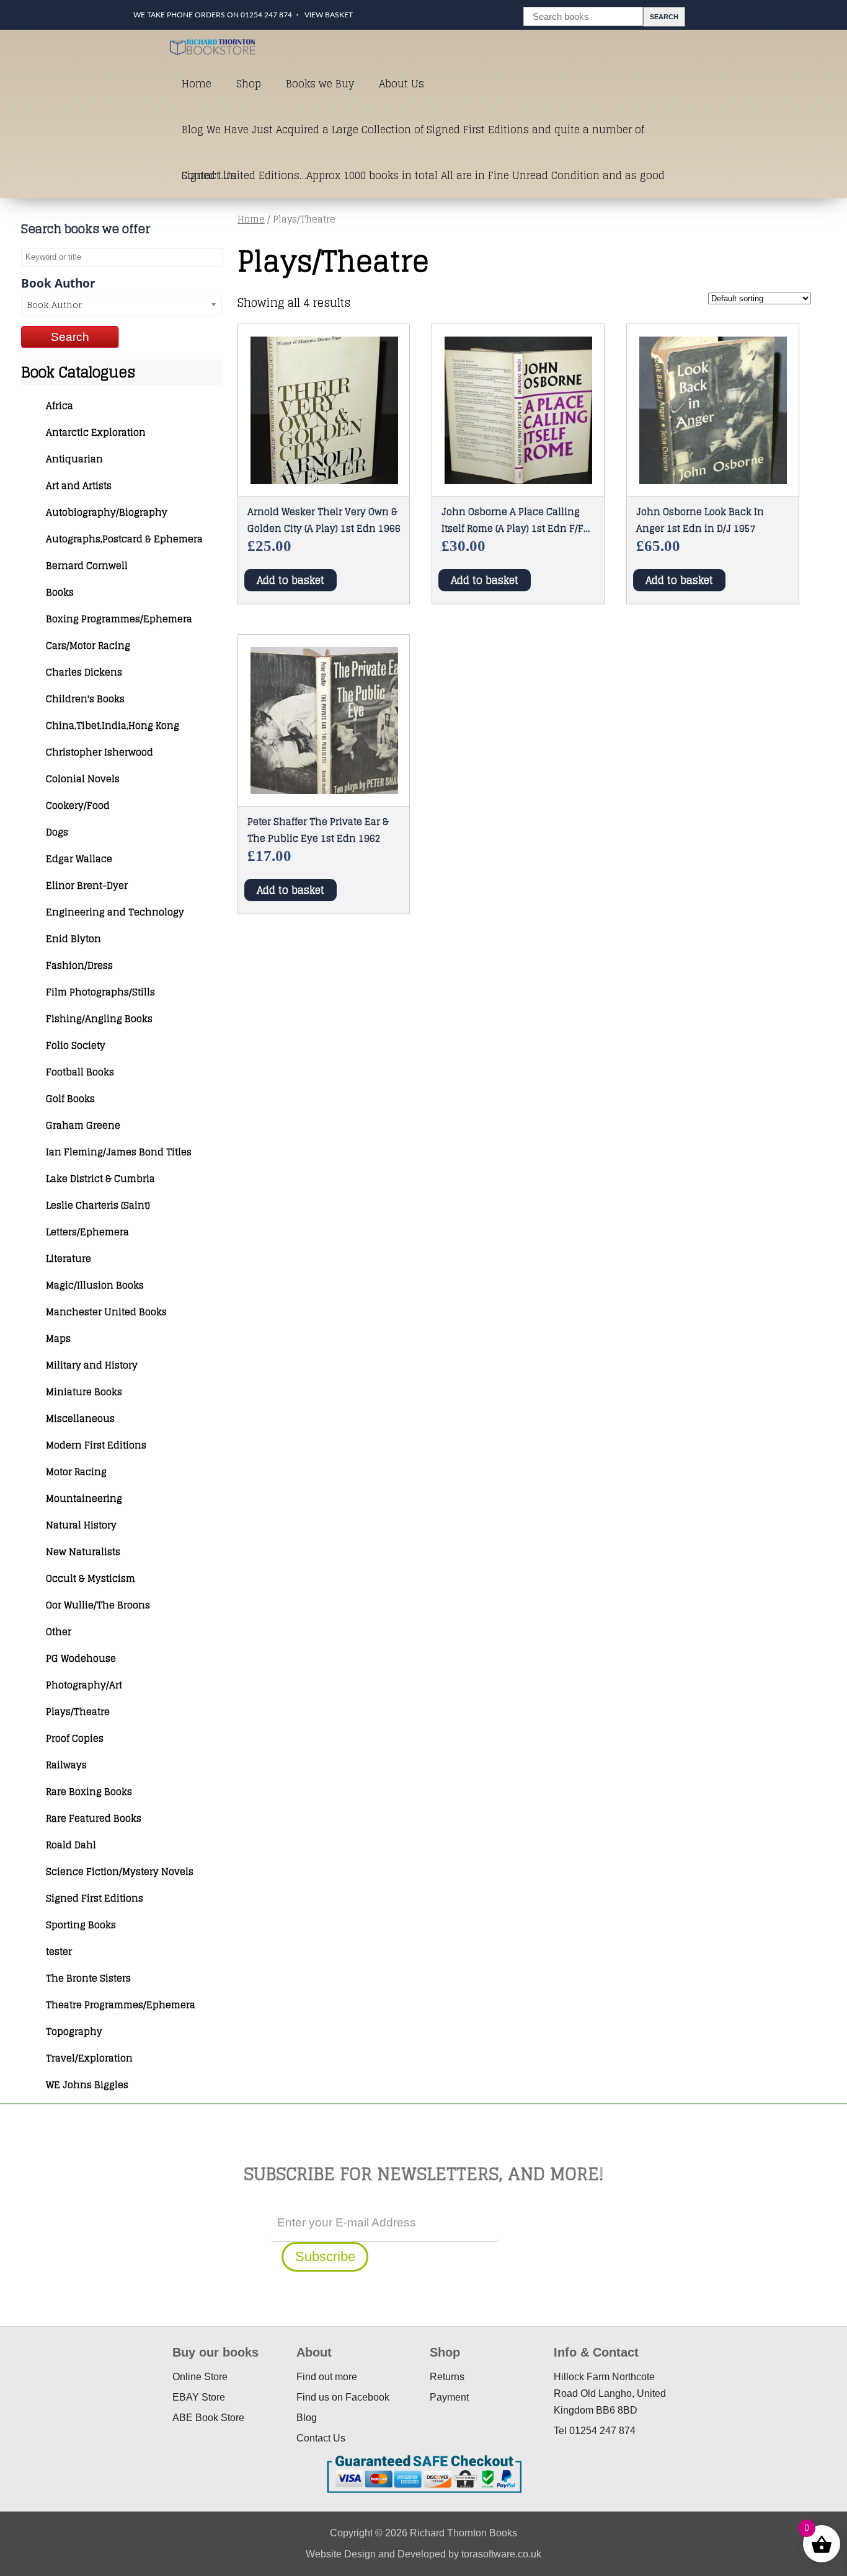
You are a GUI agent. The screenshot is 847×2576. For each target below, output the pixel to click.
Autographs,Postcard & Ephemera (124, 539)
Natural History (81, 1525)
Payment (449, 2397)
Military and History (92, 1365)
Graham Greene (83, 1125)
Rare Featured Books (94, 1818)
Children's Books (85, 699)
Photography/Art (84, 1685)
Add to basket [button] (290, 580)
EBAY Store (199, 2397)
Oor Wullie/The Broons (98, 1605)
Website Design (341, 2554)
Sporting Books (81, 1925)
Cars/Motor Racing (88, 646)
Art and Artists (79, 486)
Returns (447, 2377)
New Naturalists (83, 1552)
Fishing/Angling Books (99, 1019)
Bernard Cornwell (87, 566)
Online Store (200, 2377)
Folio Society (76, 1045)
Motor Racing (76, 1472)
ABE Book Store (208, 2418)
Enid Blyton (73, 939)
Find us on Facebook (343, 2397)
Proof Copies (75, 1738)
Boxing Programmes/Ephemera (119, 619)
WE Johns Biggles (87, 2085)
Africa (60, 406)
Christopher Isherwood (100, 752)
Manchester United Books (106, 1312)
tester (59, 1952)
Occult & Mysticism (91, 1578)
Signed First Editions (95, 1898)
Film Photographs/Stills (100, 992)
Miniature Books (84, 1392)
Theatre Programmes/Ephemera (121, 2005)
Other (59, 1632)
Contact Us (209, 175)
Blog (307, 2418)
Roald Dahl (71, 1845)
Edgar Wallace (79, 859)
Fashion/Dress (79, 965)
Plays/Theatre (78, 1712)
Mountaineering (84, 1498)
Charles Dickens (84, 672)
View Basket (329, 15)
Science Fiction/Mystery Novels (120, 1872)
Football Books (80, 1072)
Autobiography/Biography (107, 512)
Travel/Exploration (89, 2058)
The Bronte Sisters (88, 1978)
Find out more (327, 2377)
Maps (58, 1339)
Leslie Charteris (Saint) (98, 1205)
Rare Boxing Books (89, 1792)
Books (60, 592)
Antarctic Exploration (96, 432)
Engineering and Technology (115, 912)
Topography (74, 2031)
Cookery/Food (78, 805)
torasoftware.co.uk (501, 2554)
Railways (66, 1765)
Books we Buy (320, 84)
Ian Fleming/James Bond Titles (119, 1152)
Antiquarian (74, 459)
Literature (69, 1259)
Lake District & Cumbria (100, 1179)
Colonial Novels (83, 779)
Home (197, 84)
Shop (249, 84)
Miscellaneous (80, 1418)
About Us (401, 84)
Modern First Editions (96, 1445)
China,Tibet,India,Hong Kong (113, 726)
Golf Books (70, 1099)
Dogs (57, 832)
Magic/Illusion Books (95, 1285)
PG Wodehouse (81, 1658)
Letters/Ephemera (87, 1232)
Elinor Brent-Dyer (87, 885)
